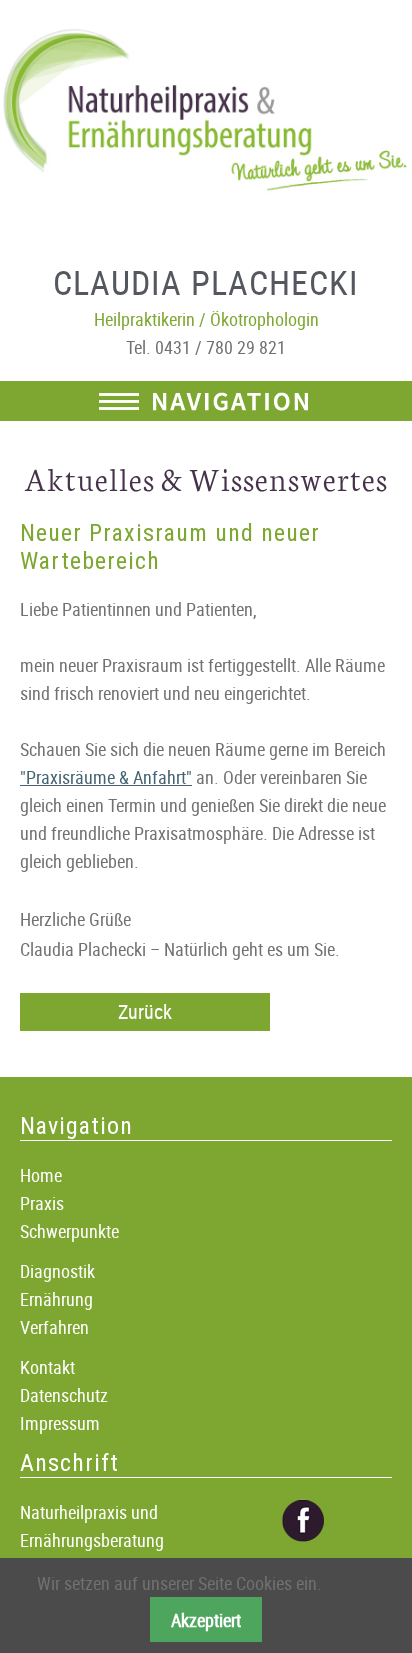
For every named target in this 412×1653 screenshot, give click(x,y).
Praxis (42, 1203)
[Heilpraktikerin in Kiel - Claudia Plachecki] (206, 110)
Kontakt (47, 1367)
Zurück (145, 1011)
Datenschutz (64, 1395)
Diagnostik (57, 1271)
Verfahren (54, 1327)
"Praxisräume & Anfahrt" (106, 777)
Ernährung (56, 1299)
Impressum (60, 1423)
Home (41, 1175)
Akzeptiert (206, 1620)
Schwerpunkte (69, 1231)
